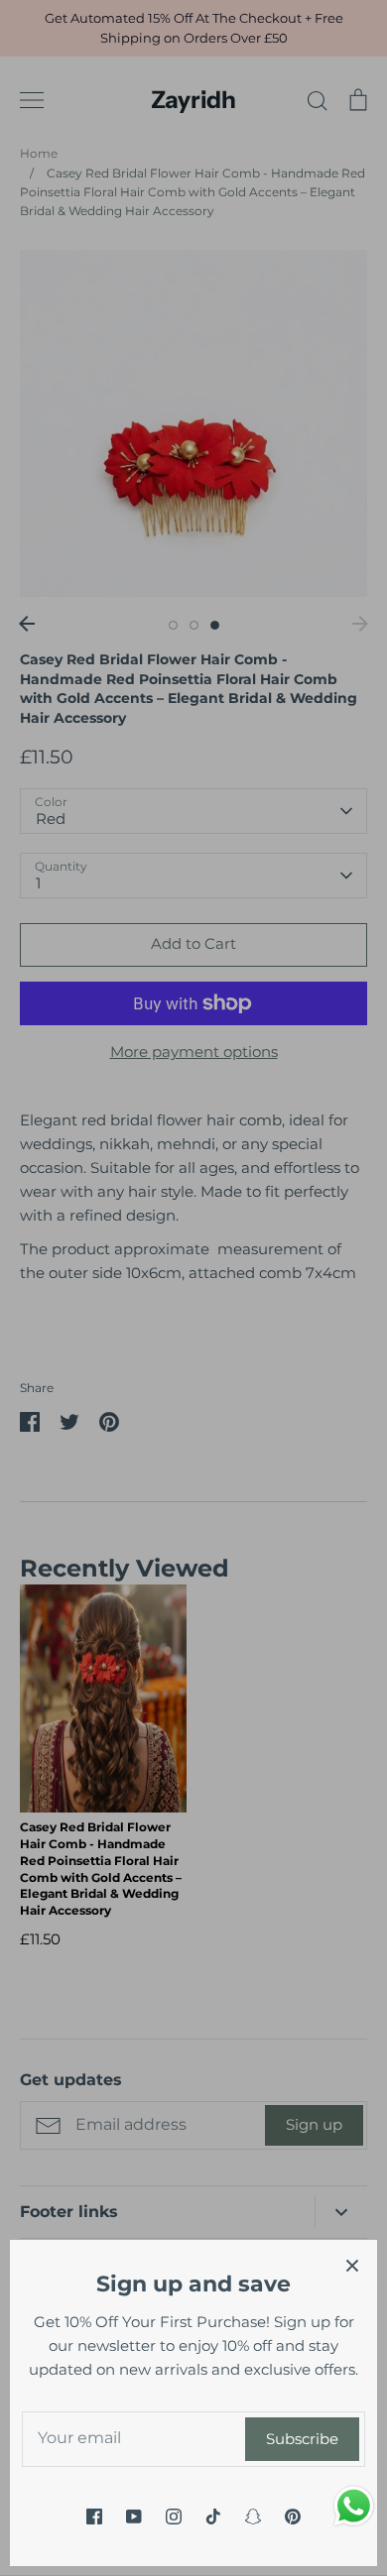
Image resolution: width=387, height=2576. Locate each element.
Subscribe (302, 2439)
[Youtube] (134, 2517)
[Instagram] (174, 2517)
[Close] (352, 2265)
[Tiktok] (213, 2517)
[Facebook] (94, 2517)
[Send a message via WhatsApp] (354, 2506)
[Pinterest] (293, 2517)
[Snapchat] (253, 2517)
